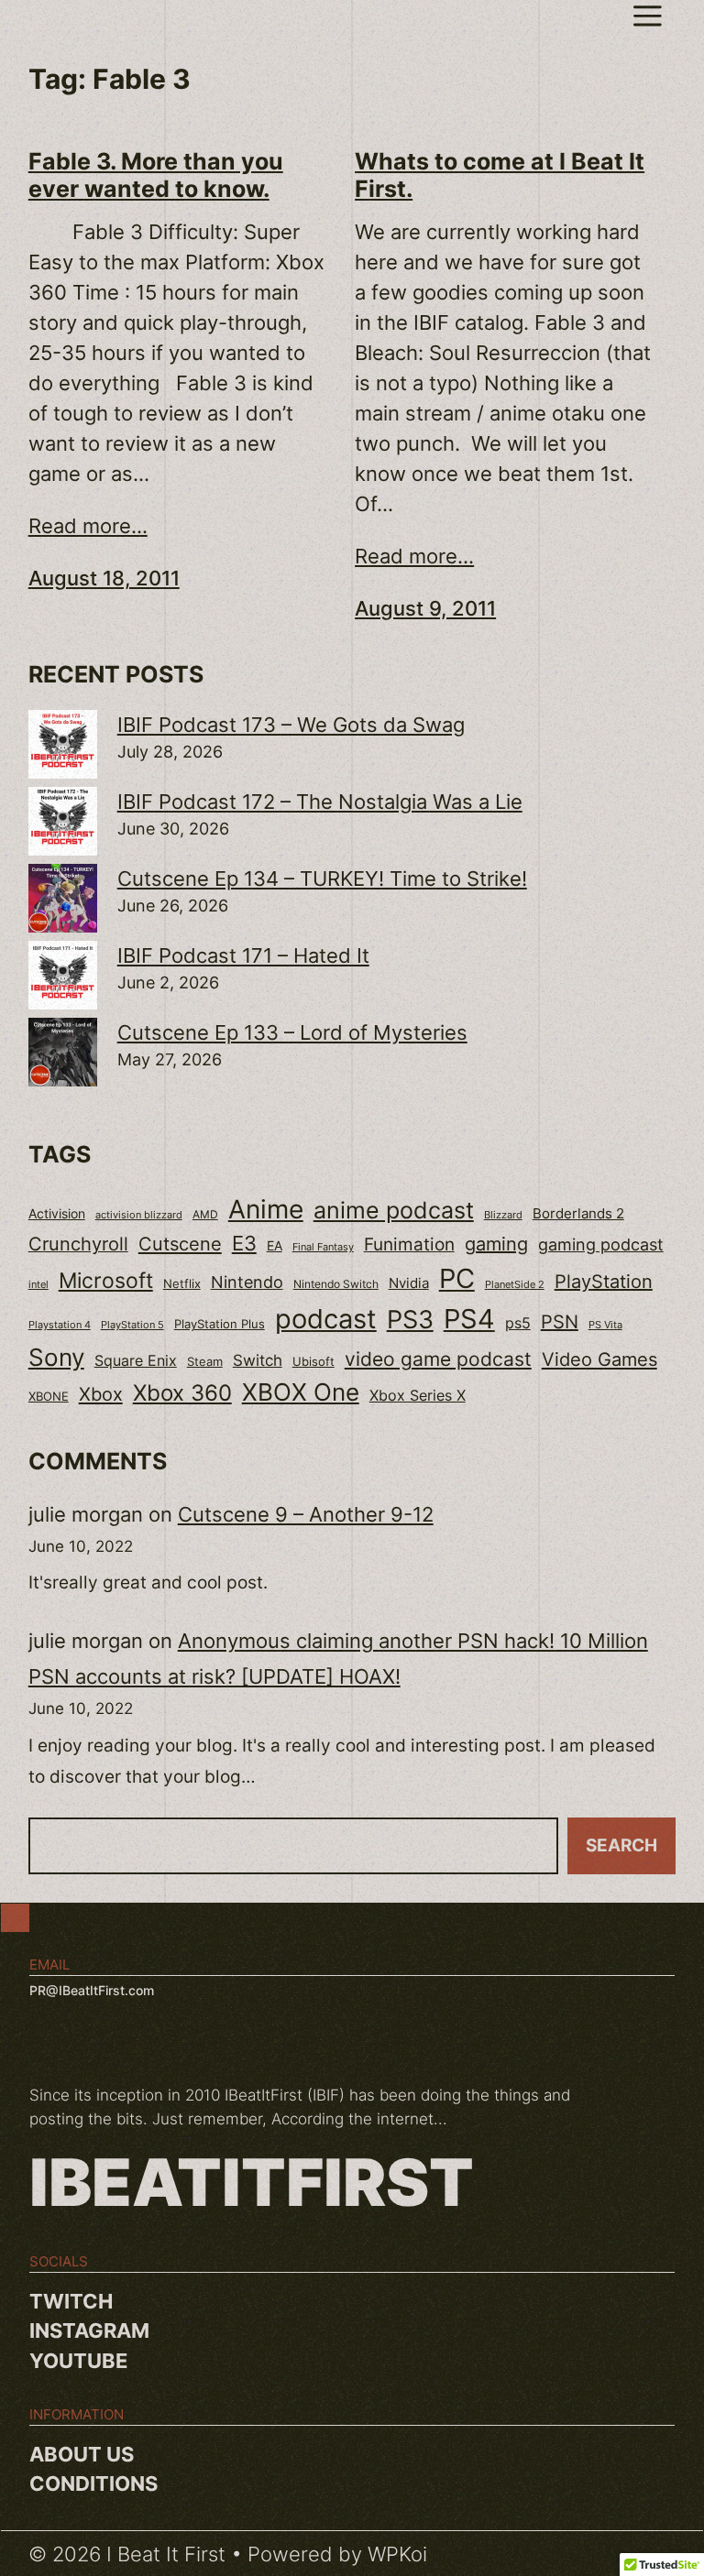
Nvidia (409, 1283)
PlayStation (604, 1282)
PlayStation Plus (220, 1324)
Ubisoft (313, 1361)
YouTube (78, 2361)
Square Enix (136, 1361)
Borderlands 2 (578, 1214)
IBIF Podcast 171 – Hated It (243, 955)
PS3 (410, 1320)
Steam (205, 1362)
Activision (57, 1214)
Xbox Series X (418, 1395)
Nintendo (247, 1282)
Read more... (88, 526)
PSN (560, 1322)
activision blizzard (139, 1215)
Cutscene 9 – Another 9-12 (306, 1514)
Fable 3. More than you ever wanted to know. (156, 175)
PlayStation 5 (132, 1325)
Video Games (599, 1359)
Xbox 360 (182, 1392)
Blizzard (503, 1215)
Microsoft (106, 1280)
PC (457, 1278)
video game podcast (438, 1359)
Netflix (182, 1284)
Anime (266, 1209)
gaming (496, 1244)
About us (82, 2454)
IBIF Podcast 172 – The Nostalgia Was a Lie (320, 802)
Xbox (101, 1394)
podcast (326, 1319)
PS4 (469, 1319)
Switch (258, 1360)
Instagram (89, 2330)
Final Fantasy (323, 1247)
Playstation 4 (60, 1325)
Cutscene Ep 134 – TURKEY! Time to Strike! (322, 879)
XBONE (49, 1397)
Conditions (93, 2483)
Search (621, 1845)
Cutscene (180, 1244)
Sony (56, 1357)
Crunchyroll (78, 1244)
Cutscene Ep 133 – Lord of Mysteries (292, 1032)
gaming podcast (601, 1244)
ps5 (518, 1323)
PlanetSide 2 (515, 1284)
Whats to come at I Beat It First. (500, 175)
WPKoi (397, 2554)
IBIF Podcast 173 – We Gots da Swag (291, 725)
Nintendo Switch (336, 1284)
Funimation (409, 1244)
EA (275, 1245)
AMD (205, 1215)
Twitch (71, 2301)
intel (38, 1284)
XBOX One (301, 1392)
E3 (244, 1243)
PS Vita (605, 1325)
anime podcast (394, 1210)
